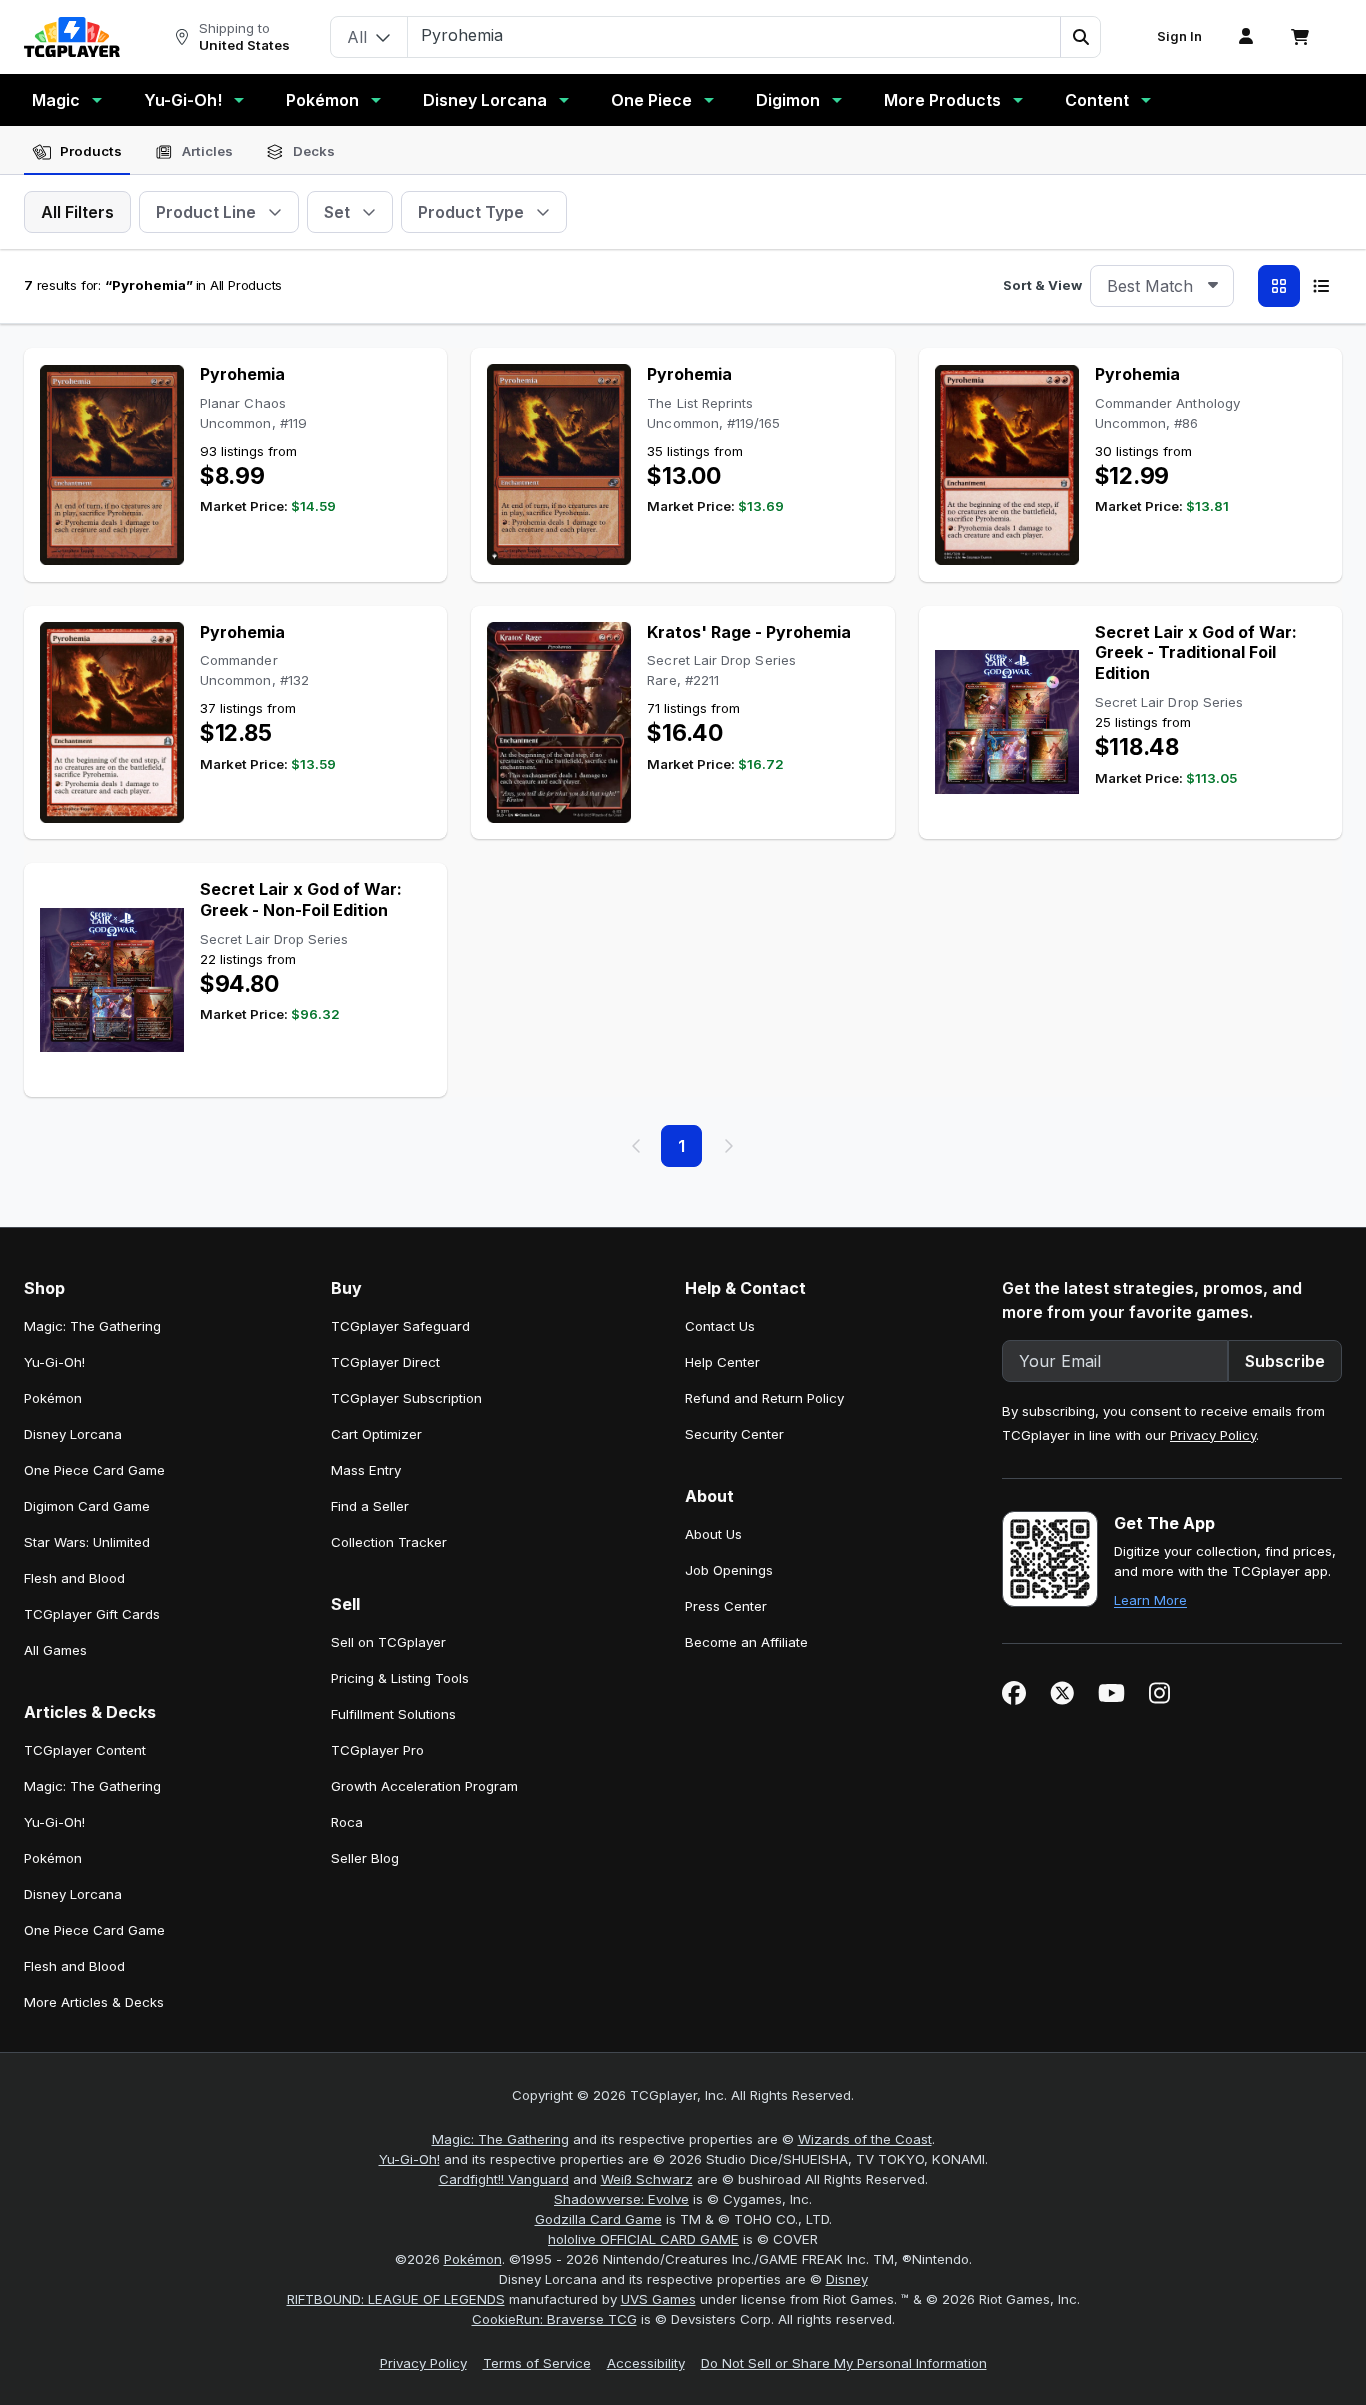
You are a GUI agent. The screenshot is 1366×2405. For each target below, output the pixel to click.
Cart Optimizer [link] (376, 1434)
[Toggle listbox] (1213, 286)
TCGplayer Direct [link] (385, 1362)
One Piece (651, 100)
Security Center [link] (734, 1434)
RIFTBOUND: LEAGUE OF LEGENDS (396, 2299)
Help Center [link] (722, 1362)
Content (1097, 100)
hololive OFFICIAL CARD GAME (643, 2239)
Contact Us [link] (720, 1326)
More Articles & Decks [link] (94, 2002)
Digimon (788, 100)
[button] (1080, 37)
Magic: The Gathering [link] (92, 1326)
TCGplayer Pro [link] (377, 1750)
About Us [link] (713, 1534)
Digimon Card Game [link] (87, 1506)
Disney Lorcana (485, 100)
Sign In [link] (1179, 36)
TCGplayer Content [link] (85, 1750)
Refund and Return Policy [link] (764, 1398)
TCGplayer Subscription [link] (406, 1398)
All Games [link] (55, 1650)
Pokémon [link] (53, 1398)
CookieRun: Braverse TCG (554, 2319)
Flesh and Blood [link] (74, 1578)
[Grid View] (1279, 286)
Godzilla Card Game (598, 2219)
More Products (942, 100)
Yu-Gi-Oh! (183, 100)
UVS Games (658, 2299)
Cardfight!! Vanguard (504, 2179)
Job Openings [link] (729, 1570)
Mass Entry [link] (366, 1470)
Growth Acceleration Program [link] (424, 1786)
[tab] (77, 152)
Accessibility (646, 2363)
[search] (734, 35)
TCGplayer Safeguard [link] (400, 1326)
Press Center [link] (726, 1606)
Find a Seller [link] (370, 1506)
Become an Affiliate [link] (746, 1642)
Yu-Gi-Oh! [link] (54, 1362)
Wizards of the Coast (865, 2139)
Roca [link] (347, 1822)
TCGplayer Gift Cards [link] (92, 1614)
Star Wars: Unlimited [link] (87, 1542)
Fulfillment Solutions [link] (393, 1714)
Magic (56, 100)
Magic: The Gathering (500, 2139)
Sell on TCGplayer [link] (388, 1642)
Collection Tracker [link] (389, 1542)
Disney (847, 2279)
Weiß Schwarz (647, 2179)
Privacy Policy (1213, 1435)
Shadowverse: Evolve (621, 2199)
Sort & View (1042, 285)
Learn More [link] (1150, 1600)
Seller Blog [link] (365, 1858)
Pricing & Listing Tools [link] (400, 1678)
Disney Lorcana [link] (73, 1434)
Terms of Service (537, 2363)
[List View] (1321, 286)
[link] (72, 37)
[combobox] (1162, 286)
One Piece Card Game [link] (94, 1470)
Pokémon (322, 100)
